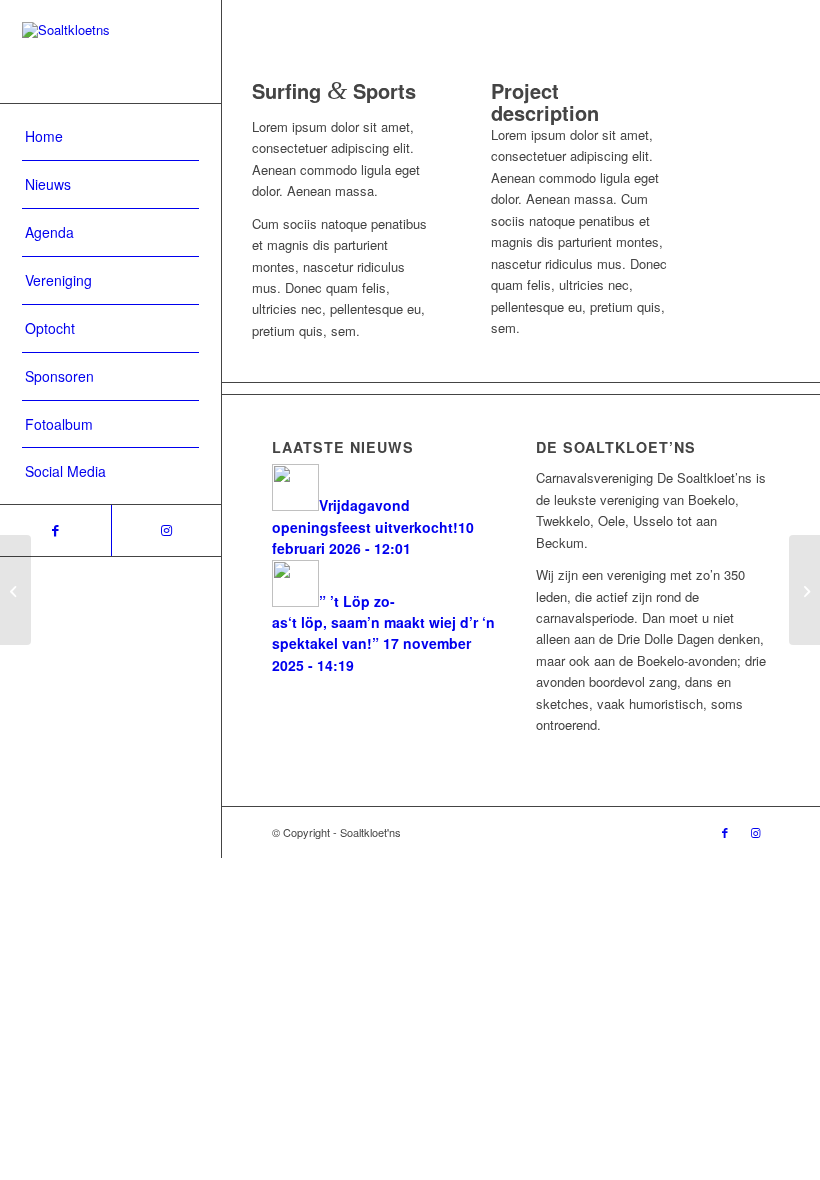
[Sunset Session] (15, 590)
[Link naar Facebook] (55, 530)
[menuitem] (110, 137)
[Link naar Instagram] (166, 530)
